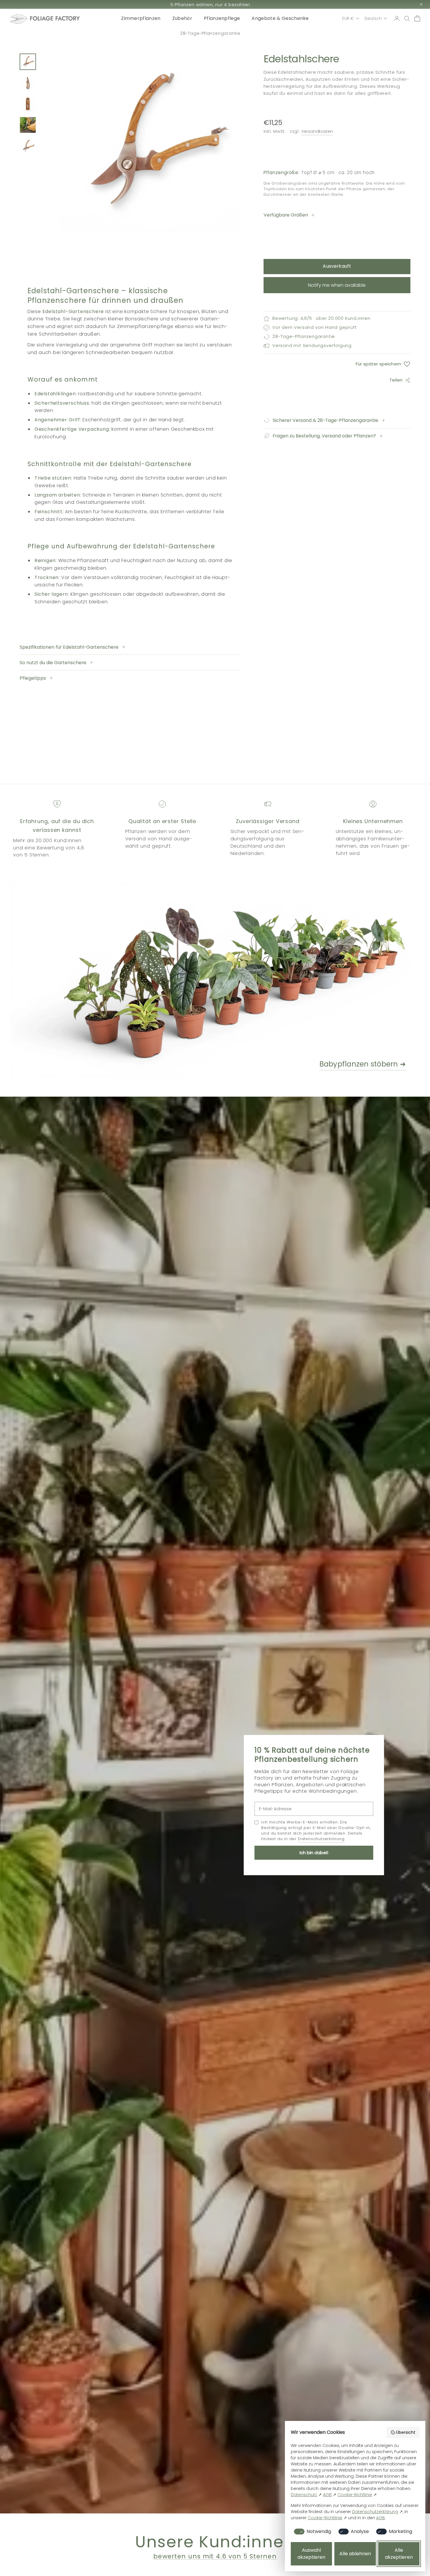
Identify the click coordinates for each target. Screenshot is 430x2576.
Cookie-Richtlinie (355, 2495)
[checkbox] (312, 2532)
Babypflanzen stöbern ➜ (363, 1064)
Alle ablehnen (355, 2554)
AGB (327, 2495)
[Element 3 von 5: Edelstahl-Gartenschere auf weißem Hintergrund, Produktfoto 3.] (28, 104)
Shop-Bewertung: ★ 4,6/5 (210, 34)
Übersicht (406, 2432)
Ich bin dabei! (314, 1853)
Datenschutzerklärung (321, 1839)
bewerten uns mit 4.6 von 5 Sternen (215, 2556)
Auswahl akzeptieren (311, 2554)
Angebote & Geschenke (280, 18)
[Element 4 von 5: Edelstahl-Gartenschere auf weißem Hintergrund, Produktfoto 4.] (28, 125)
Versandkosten (317, 131)
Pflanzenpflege (222, 18)
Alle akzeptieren (399, 2554)
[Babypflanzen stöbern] (182, 983)
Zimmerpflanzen (141, 18)
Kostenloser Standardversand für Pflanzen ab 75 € (210, 5)
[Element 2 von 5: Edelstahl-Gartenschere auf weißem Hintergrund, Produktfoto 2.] (28, 83)
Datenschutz (304, 2495)
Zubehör (182, 18)
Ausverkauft (337, 266)
